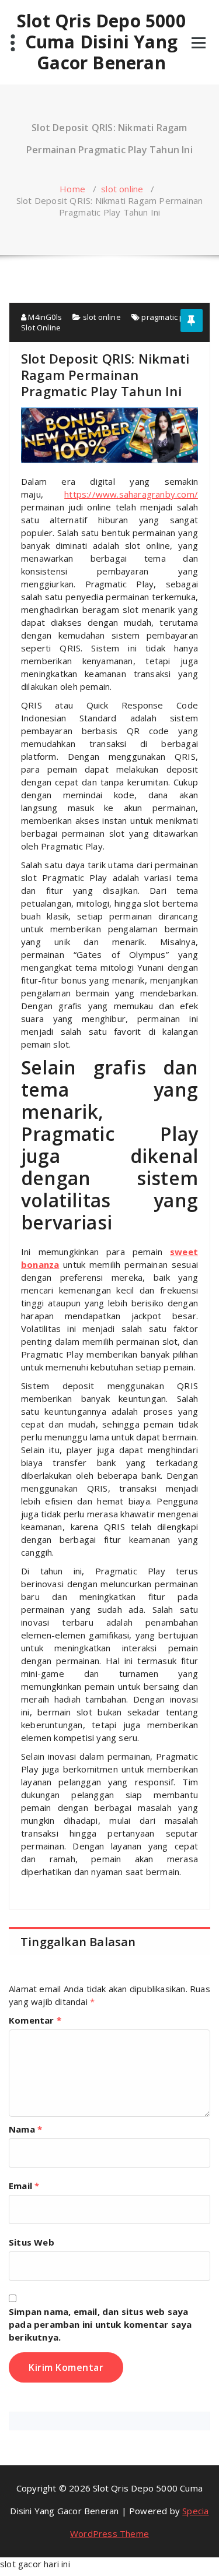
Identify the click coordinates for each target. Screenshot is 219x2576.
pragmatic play (168, 317)
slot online (122, 189)
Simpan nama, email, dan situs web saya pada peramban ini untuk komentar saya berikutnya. (100, 2324)
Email (24, 2186)
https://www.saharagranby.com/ (131, 494)
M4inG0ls (44, 317)
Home (72, 189)
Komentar (35, 2020)
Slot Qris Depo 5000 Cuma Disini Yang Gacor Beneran (101, 42)
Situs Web (32, 2242)
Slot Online (41, 327)
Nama (25, 2129)
